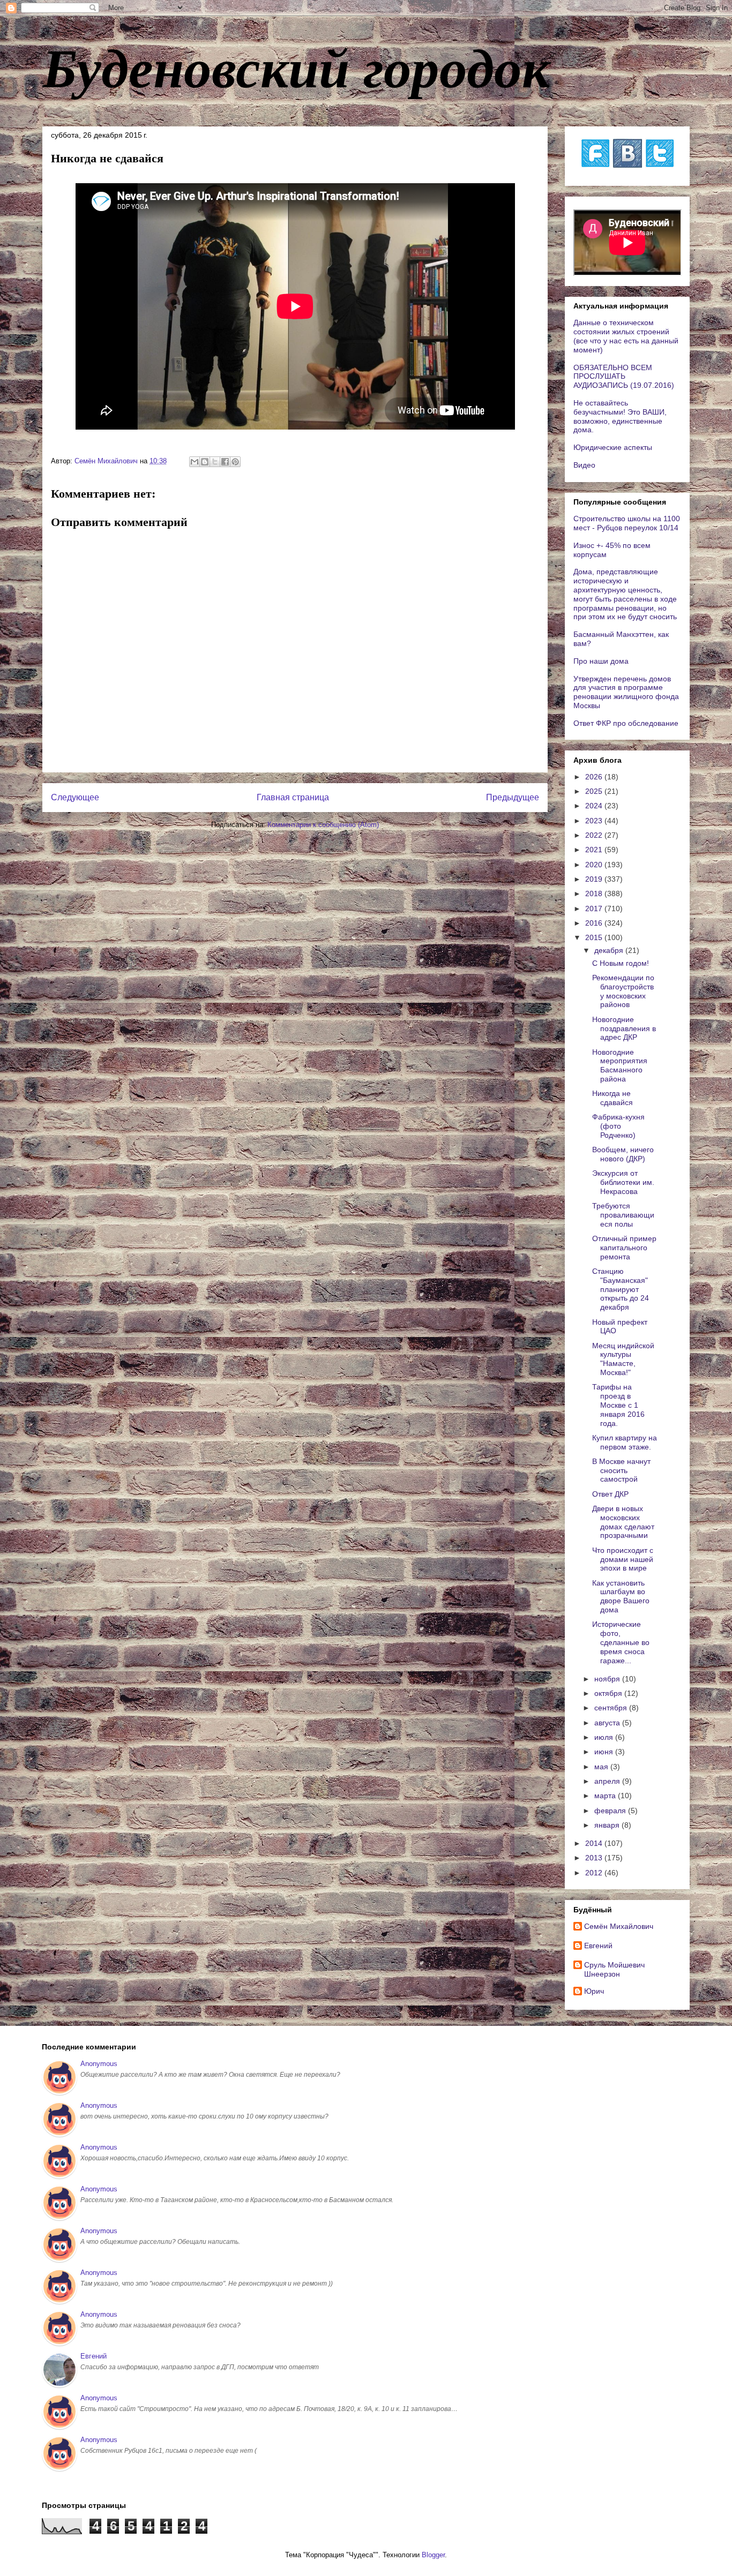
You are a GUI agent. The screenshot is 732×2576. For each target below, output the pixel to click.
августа (608, 1723)
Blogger (433, 2555)
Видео (584, 465)
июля (605, 1737)
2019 (595, 879)
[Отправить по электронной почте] (195, 462)
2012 (595, 1873)
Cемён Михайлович (619, 1926)
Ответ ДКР (610, 1494)
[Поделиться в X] (215, 462)
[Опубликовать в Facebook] (225, 462)
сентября (612, 1708)
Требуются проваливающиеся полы (623, 1215)
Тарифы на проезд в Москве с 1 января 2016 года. (618, 1405)
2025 (595, 791)
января (608, 1825)
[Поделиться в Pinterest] (235, 462)
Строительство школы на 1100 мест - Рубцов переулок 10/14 (627, 523)
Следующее (75, 797)
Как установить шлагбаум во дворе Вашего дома (621, 1596)
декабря (610, 950)
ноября (608, 1679)
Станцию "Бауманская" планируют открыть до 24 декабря (621, 1289)
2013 (595, 1858)
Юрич (594, 1991)
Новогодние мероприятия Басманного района (620, 1065)
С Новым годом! (621, 963)
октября (609, 1693)
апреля (608, 1781)
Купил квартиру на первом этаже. (625, 1442)
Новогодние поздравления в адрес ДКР (624, 1028)
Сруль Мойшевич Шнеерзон (614, 1969)
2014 (595, 1843)
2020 (595, 865)
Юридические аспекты (613, 447)
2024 (595, 806)
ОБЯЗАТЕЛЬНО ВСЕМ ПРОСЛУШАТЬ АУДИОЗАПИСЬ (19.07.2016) (624, 377)
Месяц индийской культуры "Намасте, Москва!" (623, 1359)
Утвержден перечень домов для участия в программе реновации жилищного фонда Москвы (626, 692)
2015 (595, 937)
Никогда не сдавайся (613, 1098)
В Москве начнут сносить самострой (621, 1470)
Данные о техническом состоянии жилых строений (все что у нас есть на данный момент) (626, 336)
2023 (595, 821)
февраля (611, 1811)
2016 (595, 923)
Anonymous (99, 2064)
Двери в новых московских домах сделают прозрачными (623, 1522)
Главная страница (293, 797)
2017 (595, 908)
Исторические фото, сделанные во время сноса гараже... (621, 1642)
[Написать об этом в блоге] (205, 462)
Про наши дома (601, 661)
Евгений (598, 1946)
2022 (595, 835)
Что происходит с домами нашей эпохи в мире (623, 1559)
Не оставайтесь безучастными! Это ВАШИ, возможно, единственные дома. (620, 416)
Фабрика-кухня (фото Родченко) (618, 1126)
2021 (595, 850)
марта (606, 1796)
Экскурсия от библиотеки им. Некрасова (623, 1182)
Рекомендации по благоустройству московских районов (623, 991)
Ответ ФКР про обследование (626, 723)
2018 (595, 893)
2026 (595, 777)
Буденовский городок (296, 66)
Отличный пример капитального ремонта (624, 1248)
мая (602, 1767)
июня (605, 1752)
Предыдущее (513, 797)
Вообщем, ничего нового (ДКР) (623, 1154)
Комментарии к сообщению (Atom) (323, 825)
